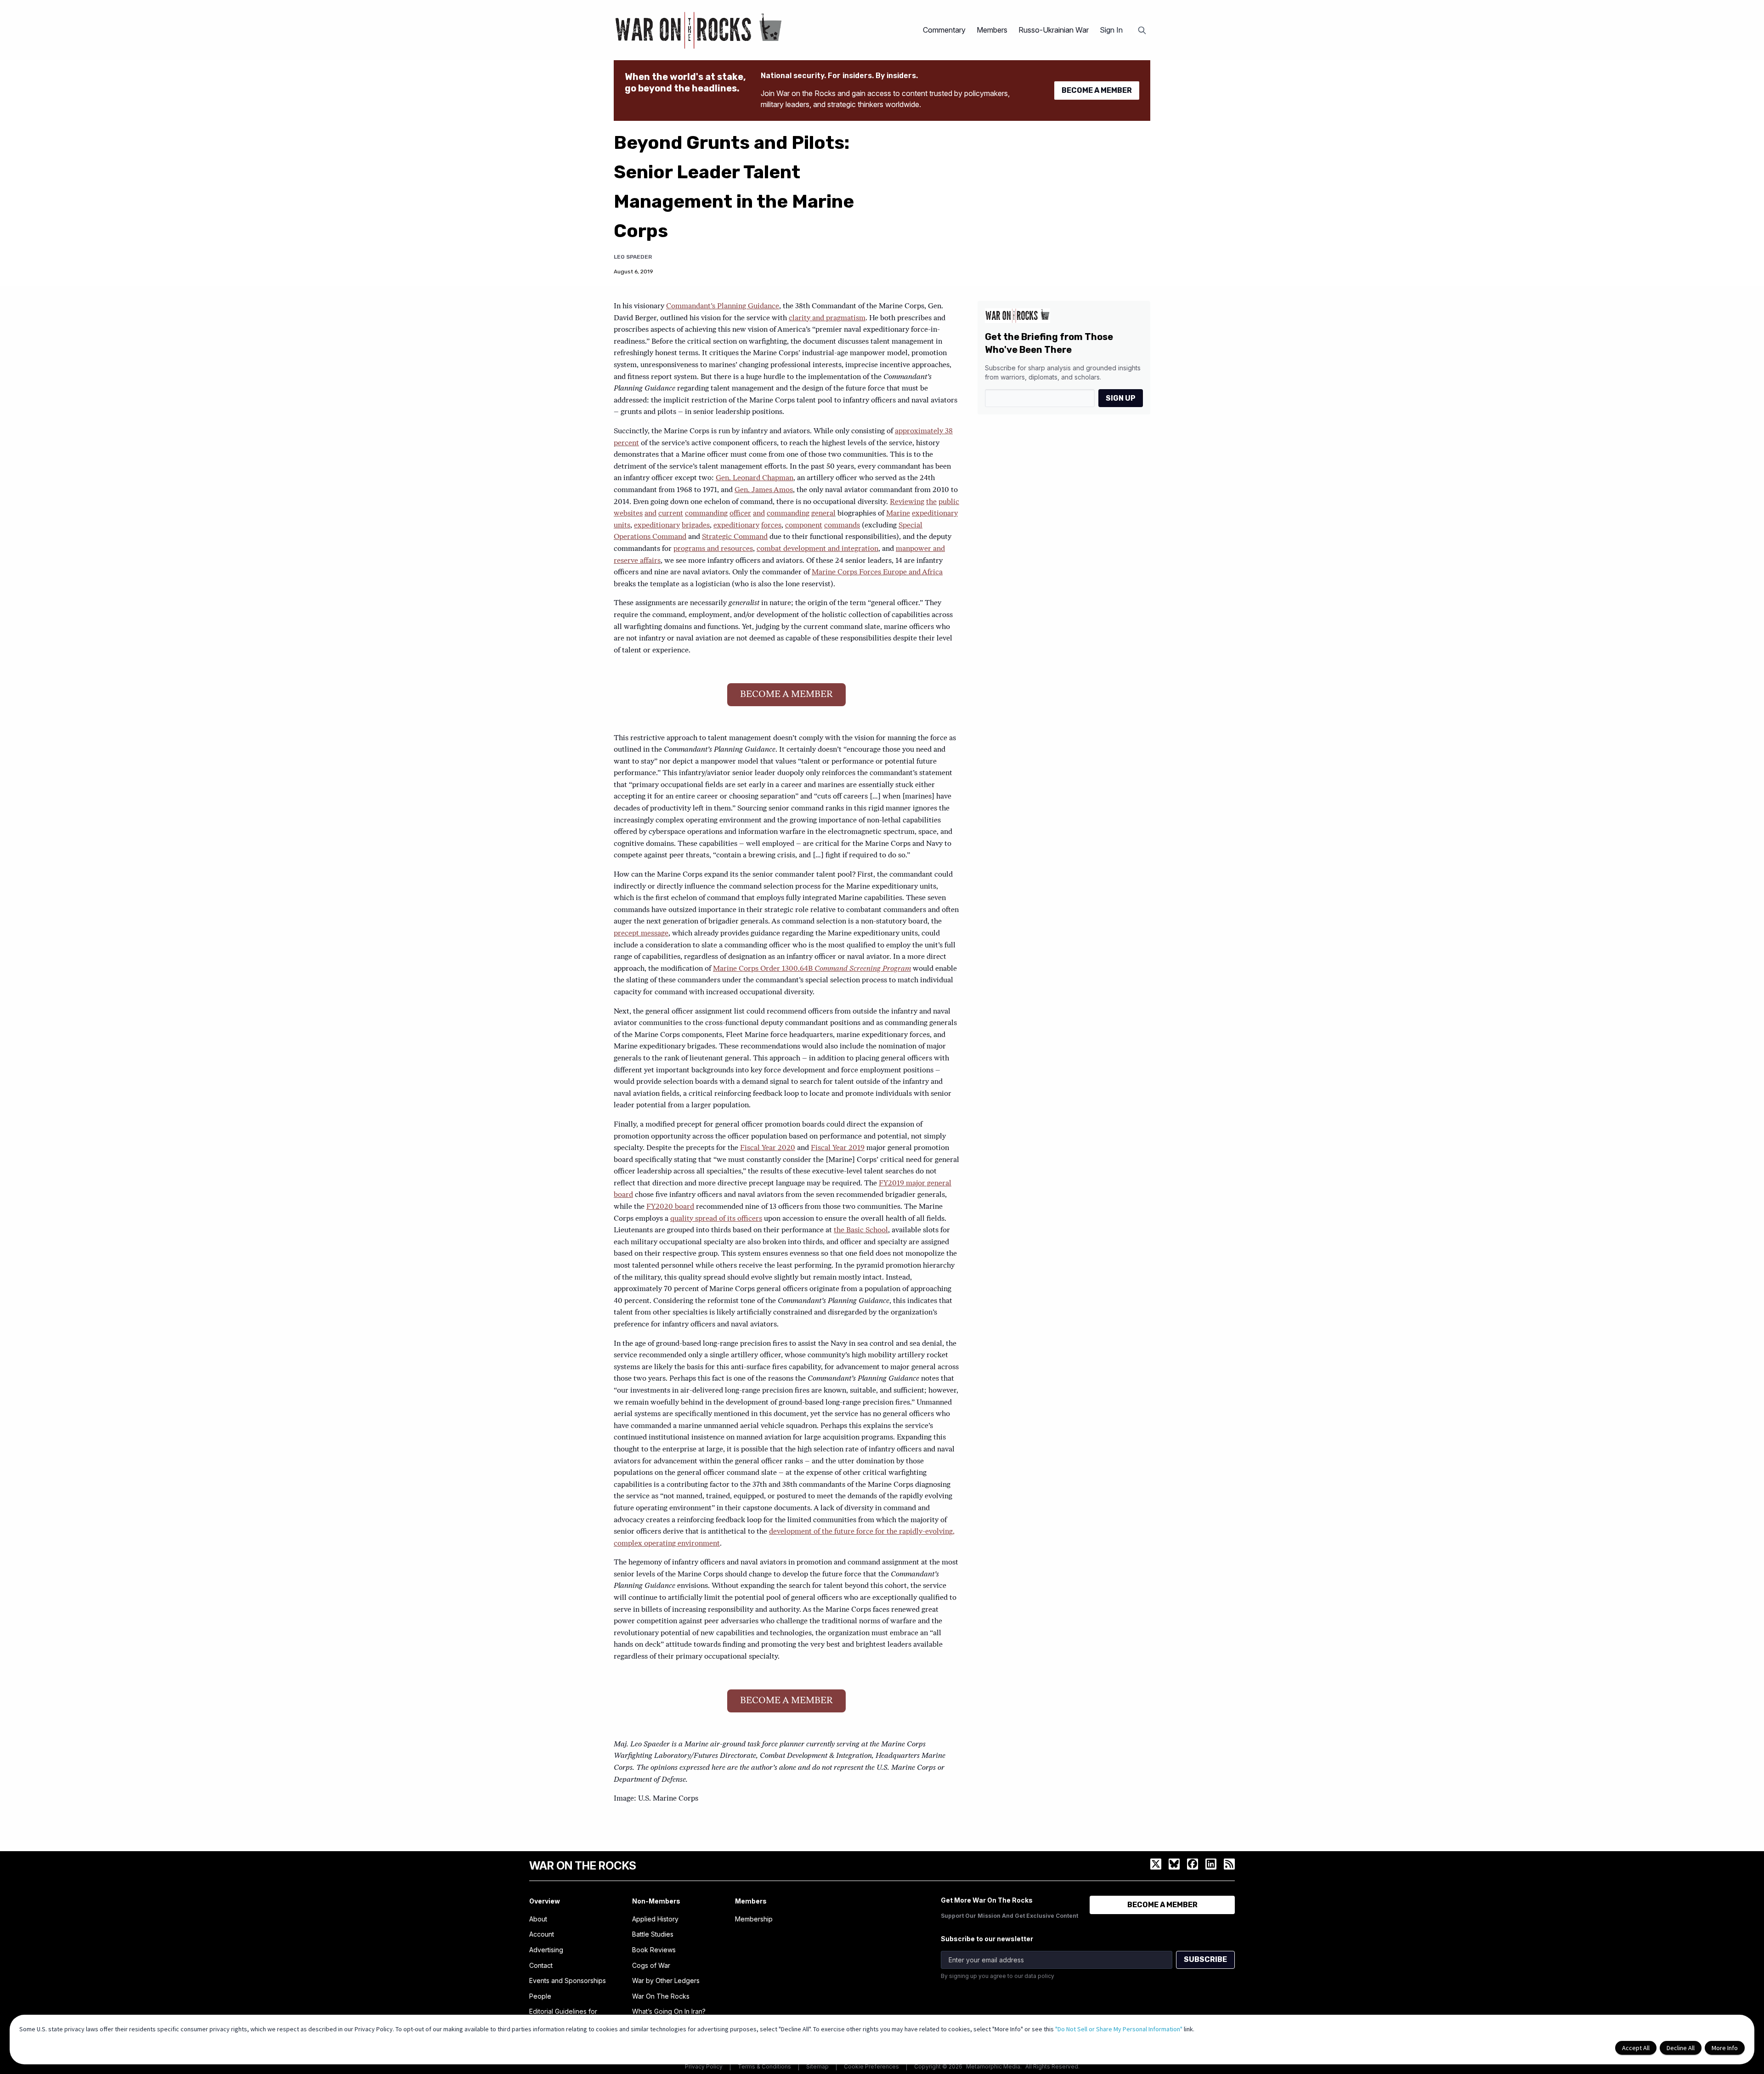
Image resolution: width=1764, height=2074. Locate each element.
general (823, 514)
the (931, 502)
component (804, 526)
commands (842, 526)
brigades (696, 526)
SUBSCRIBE (1205, 1959)
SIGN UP (1121, 398)
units (622, 526)
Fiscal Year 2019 (838, 1148)
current (671, 514)
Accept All (1636, 2048)
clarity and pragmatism (827, 318)
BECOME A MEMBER (1097, 90)
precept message (641, 934)
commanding (706, 514)
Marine (898, 514)
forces (771, 526)
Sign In (1111, 30)
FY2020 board (670, 1207)
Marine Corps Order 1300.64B (812, 969)
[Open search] (1142, 30)
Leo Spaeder (633, 257)
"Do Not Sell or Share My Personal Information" (1119, 2029)
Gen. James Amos (764, 490)
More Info (1725, 2048)
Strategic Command (735, 537)
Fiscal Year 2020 (768, 1148)
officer (740, 514)
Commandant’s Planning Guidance (723, 306)
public (949, 502)
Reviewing (907, 502)
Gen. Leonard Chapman (755, 478)
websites (628, 514)
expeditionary (935, 514)
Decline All (1681, 2048)
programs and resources (713, 549)
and (650, 514)
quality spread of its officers (716, 1219)
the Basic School (861, 1230)
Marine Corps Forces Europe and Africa (877, 572)
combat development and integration (817, 549)
